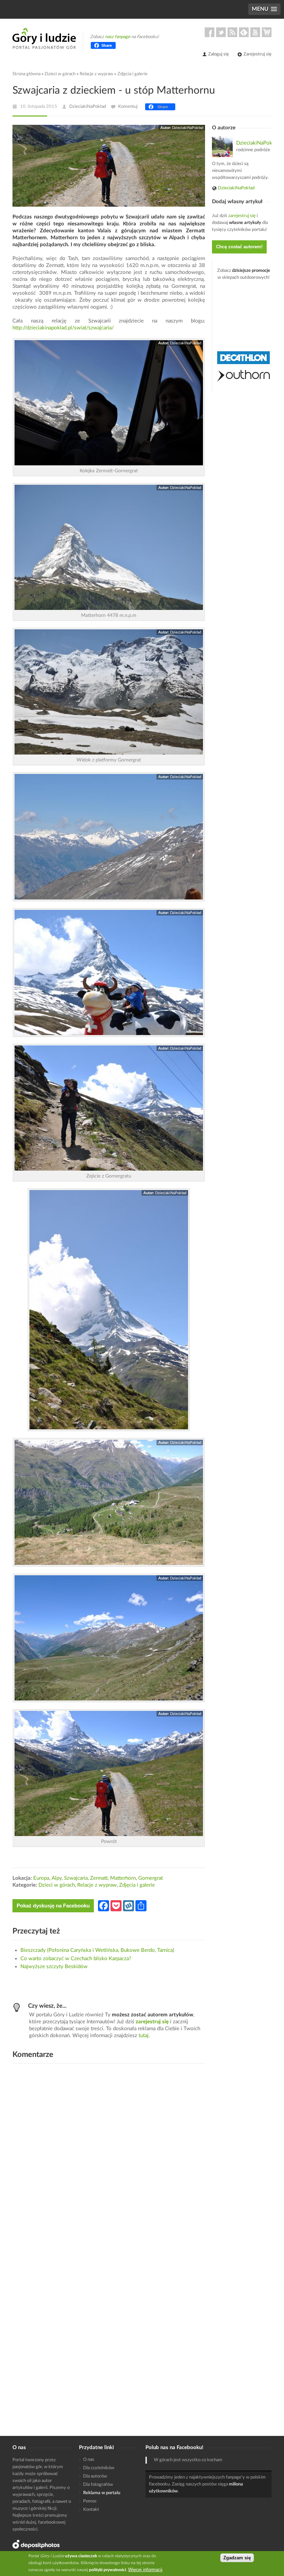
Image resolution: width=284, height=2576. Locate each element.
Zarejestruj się (258, 54)
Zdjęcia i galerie (132, 74)
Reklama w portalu (102, 2493)
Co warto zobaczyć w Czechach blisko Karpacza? (76, 1959)
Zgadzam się (237, 2558)
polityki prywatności (108, 2570)
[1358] (109, 1773)
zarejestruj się (152, 2022)
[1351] (109, 692)
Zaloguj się (219, 54)
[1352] (109, 837)
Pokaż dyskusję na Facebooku (53, 1906)
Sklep (267, 32)
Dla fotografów (98, 2485)
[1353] (109, 972)
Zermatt (99, 1878)
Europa (41, 1878)
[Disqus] (109, 2157)
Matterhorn (123, 1878)
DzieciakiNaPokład (88, 107)
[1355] (109, 1502)
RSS (232, 32)
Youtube (255, 32)
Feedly (244, 32)
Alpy (57, 1878)
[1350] (109, 403)
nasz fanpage (118, 37)
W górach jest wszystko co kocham (188, 2460)
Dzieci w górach (60, 74)
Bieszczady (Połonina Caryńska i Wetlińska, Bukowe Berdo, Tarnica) (97, 1950)
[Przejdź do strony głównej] (44, 38)
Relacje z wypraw (96, 74)
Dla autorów (95, 2476)
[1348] (109, 547)
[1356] (109, 1638)
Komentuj (128, 107)
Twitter (221, 32)
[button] (264, 9)
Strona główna (26, 74)
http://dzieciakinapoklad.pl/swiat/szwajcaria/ (63, 328)
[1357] (109, 1310)
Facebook (210, 32)
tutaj (144, 2036)
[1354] (109, 1108)
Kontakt (91, 2510)
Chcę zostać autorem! (239, 247)
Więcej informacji (145, 2570)
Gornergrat (150, 1878)
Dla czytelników (99, 2468)
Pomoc (90, 2501)
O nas (89, 2460)
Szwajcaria (76, 1878)
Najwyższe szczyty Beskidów (54, 1967)
